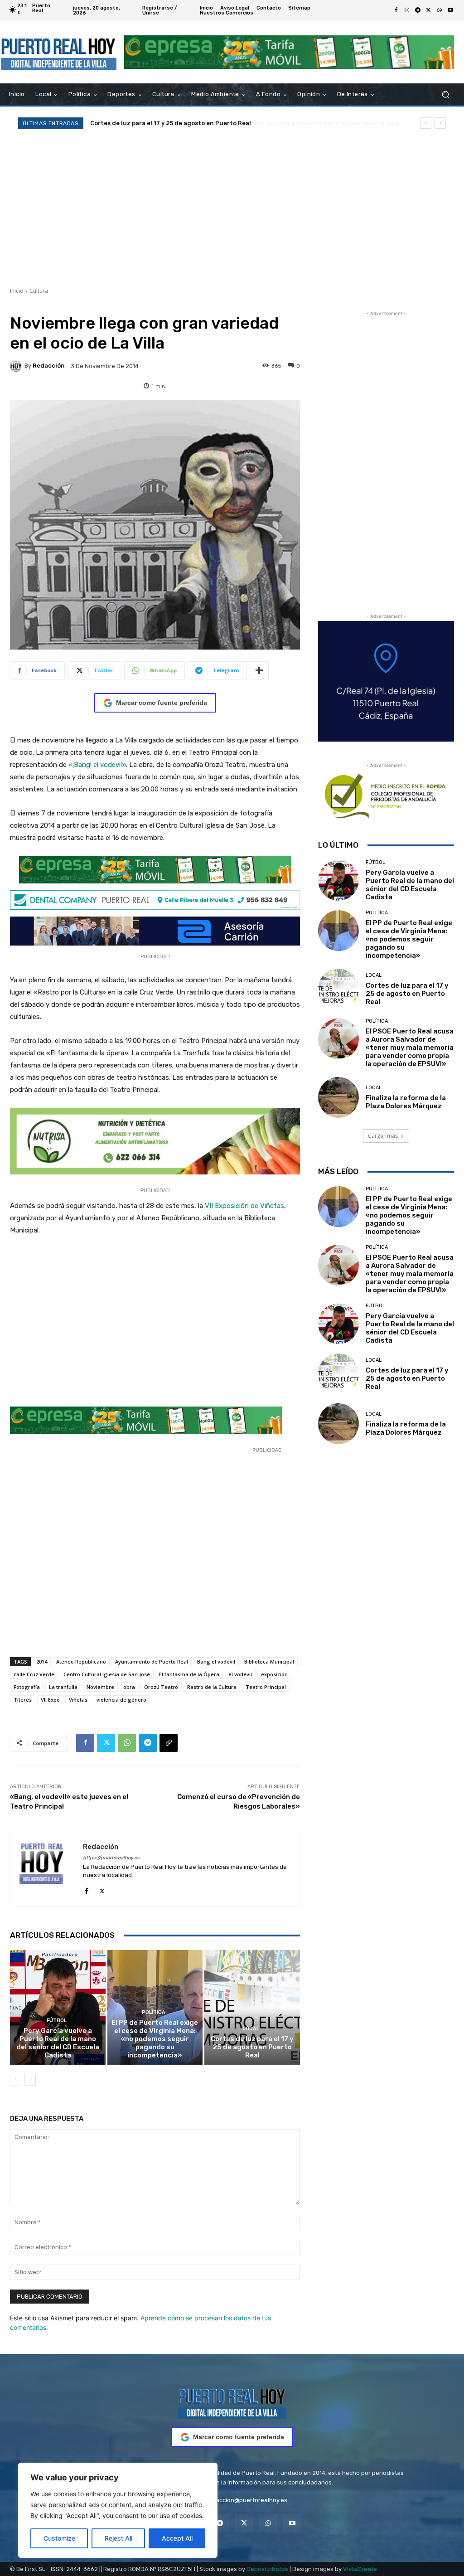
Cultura (39, 291)
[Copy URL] (169, 1743)
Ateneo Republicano (81, 1662)
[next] (440, 123)
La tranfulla (63, 1687)
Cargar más (383, 1136)
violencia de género (121, 1700)
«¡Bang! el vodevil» (97, 765)
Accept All (177, 2538)
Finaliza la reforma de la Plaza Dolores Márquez (406, 1102)
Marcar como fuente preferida (162, 703)
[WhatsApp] (440, 10)
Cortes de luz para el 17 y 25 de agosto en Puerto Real (252, 2047)
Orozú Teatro (161, 1687)
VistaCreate (360, 2569)
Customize (59, 2538)
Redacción (49, 366)
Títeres (23, 1700)
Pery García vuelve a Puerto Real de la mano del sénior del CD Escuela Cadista (58, 2043)
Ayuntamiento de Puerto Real (152, 1662)
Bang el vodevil (216, 1662)
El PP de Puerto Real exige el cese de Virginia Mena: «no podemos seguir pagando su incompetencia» (155, 2039)
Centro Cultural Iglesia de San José (107, 1674)
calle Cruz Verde (34, 1674)
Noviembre (100, 1687)
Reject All (118, 2538)
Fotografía (27, 1687)
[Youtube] (450, 10)
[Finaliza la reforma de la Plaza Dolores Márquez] (338, 1097)
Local (251, 2029)
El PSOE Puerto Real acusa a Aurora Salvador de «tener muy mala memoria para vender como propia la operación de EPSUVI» (410, 1048)
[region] (118, 2510)
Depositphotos (267, 2569)
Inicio (17, 291)
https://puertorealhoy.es (111, 1858)
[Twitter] (429, 10)
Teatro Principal (266, 1687)
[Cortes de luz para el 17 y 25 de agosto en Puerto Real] (252, 2007)
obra (129, 1687)
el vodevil (240, 1674)
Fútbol (57, 2021)
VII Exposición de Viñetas (244, 1206)
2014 (42, 1662)
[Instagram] (407, 10)
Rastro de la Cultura (212, 1687)
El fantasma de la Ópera (189, 1674)
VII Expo (50, 1700)
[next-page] (30, 2080)
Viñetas (78, 1700)
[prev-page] (16, 2080)
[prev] (426, 123)
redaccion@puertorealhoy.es (247, 2500)
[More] (259, 670)
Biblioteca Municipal (269, 1662)
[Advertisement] (232, 208)
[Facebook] (396, 10)
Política (154, 2012)
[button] (445, 95)
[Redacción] (17, 366)
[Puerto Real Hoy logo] (232, 2402)
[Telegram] (418, 10)
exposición (274, 1674)
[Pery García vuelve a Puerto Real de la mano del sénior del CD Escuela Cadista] (58, 2007)
